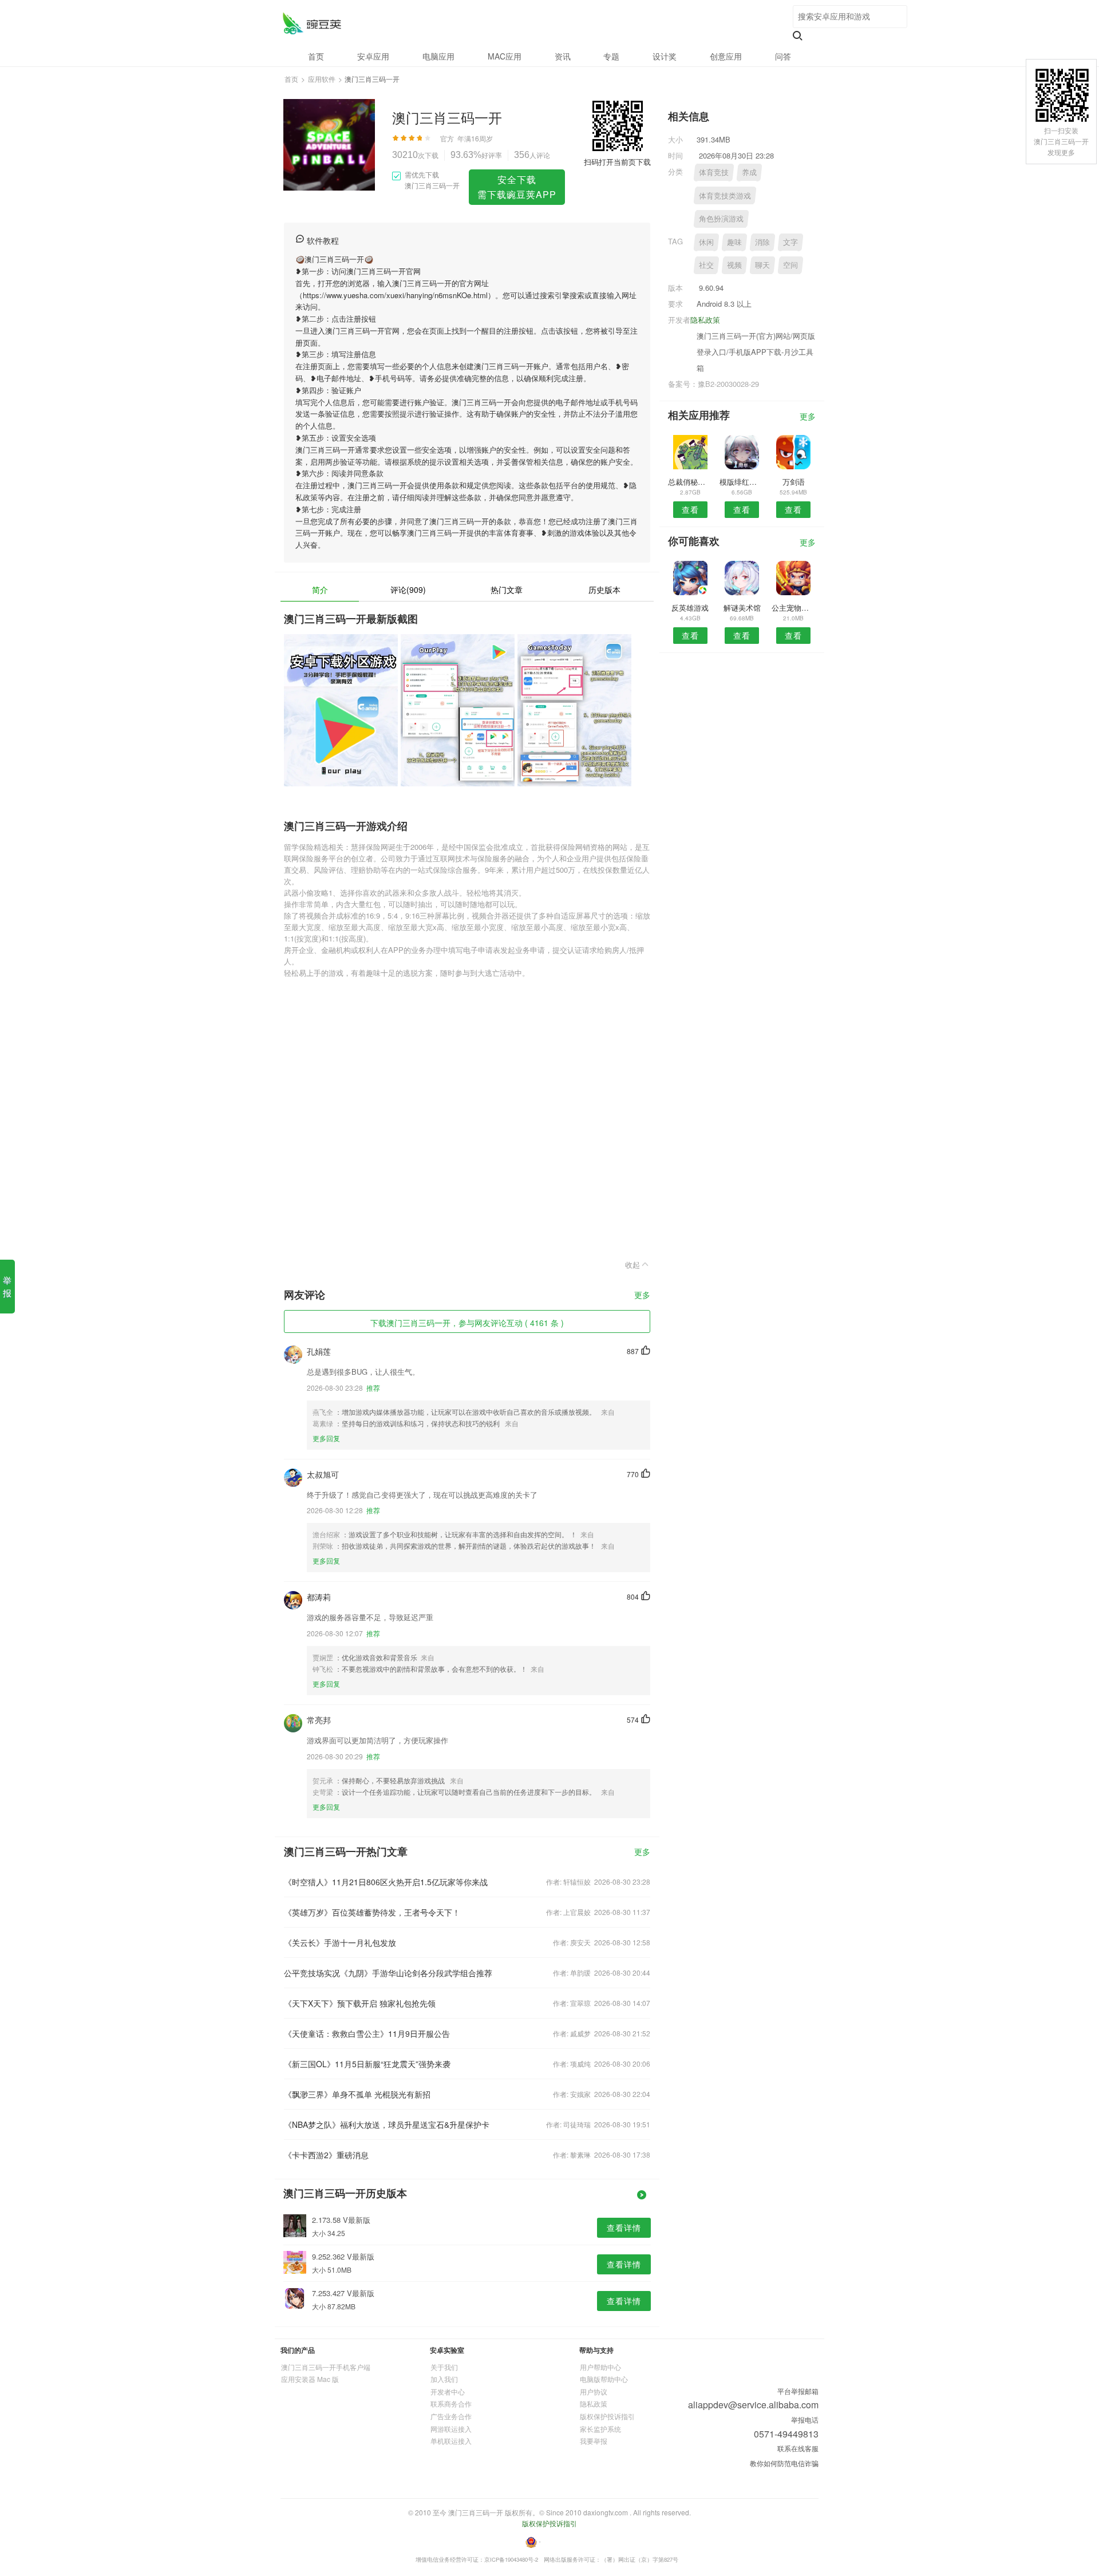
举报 (7, 1286)
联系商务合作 (451, 2403)
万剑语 (794, 482)
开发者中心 (448, 2391)
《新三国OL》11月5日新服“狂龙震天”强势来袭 (367, 2064)
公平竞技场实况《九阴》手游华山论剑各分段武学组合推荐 (388, 1973)
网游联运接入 (451, 2429)
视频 (734, 265)
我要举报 (594, 2441)
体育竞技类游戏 (725, 195)
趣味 (734, 242)
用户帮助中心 (600, 2367)
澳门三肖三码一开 (312, 23)
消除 (762, 242)
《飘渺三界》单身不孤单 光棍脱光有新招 (357, 2094)
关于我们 (444, 2367)
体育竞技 (714, 172)
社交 (706, 265)
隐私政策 (705, 320)
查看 (690, 509)
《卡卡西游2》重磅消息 (326, 2155)
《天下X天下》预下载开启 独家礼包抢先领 (360, 2003)
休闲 (706, 242)
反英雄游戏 (690, 608)
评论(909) (408, 589)
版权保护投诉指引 (607, 2416)
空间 (790, 265)
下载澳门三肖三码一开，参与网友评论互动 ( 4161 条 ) (467, 1323)
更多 (642, 1295)
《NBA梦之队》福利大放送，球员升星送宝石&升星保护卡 (387, 2124)
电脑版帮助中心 (604, 2379)
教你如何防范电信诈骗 (784, 2463)
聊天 (762, 265)
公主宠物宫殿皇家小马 (794, 608)
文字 (790, 242)
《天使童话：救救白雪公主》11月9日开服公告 (367, 2033)
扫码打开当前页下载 (617, 162)
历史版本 (604, 589)
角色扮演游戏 (721, 218)
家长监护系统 (600, 2429)
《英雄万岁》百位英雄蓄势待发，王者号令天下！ (372, 1912)
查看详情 (624, 2227)
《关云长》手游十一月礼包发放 (340, 1942)
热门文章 (507, 589)
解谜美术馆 (742, 608)
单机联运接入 (451, 2441)
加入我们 (444, 2379)
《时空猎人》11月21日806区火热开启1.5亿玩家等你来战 (386, 1882)
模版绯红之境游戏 (742, 482)
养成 (749, 172)
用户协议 (594, 2391)
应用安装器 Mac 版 (310, 2379)
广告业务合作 (451, 2416)
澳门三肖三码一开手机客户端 (326, 2367)
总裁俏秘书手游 (690, 482)
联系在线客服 (798, 2448)
